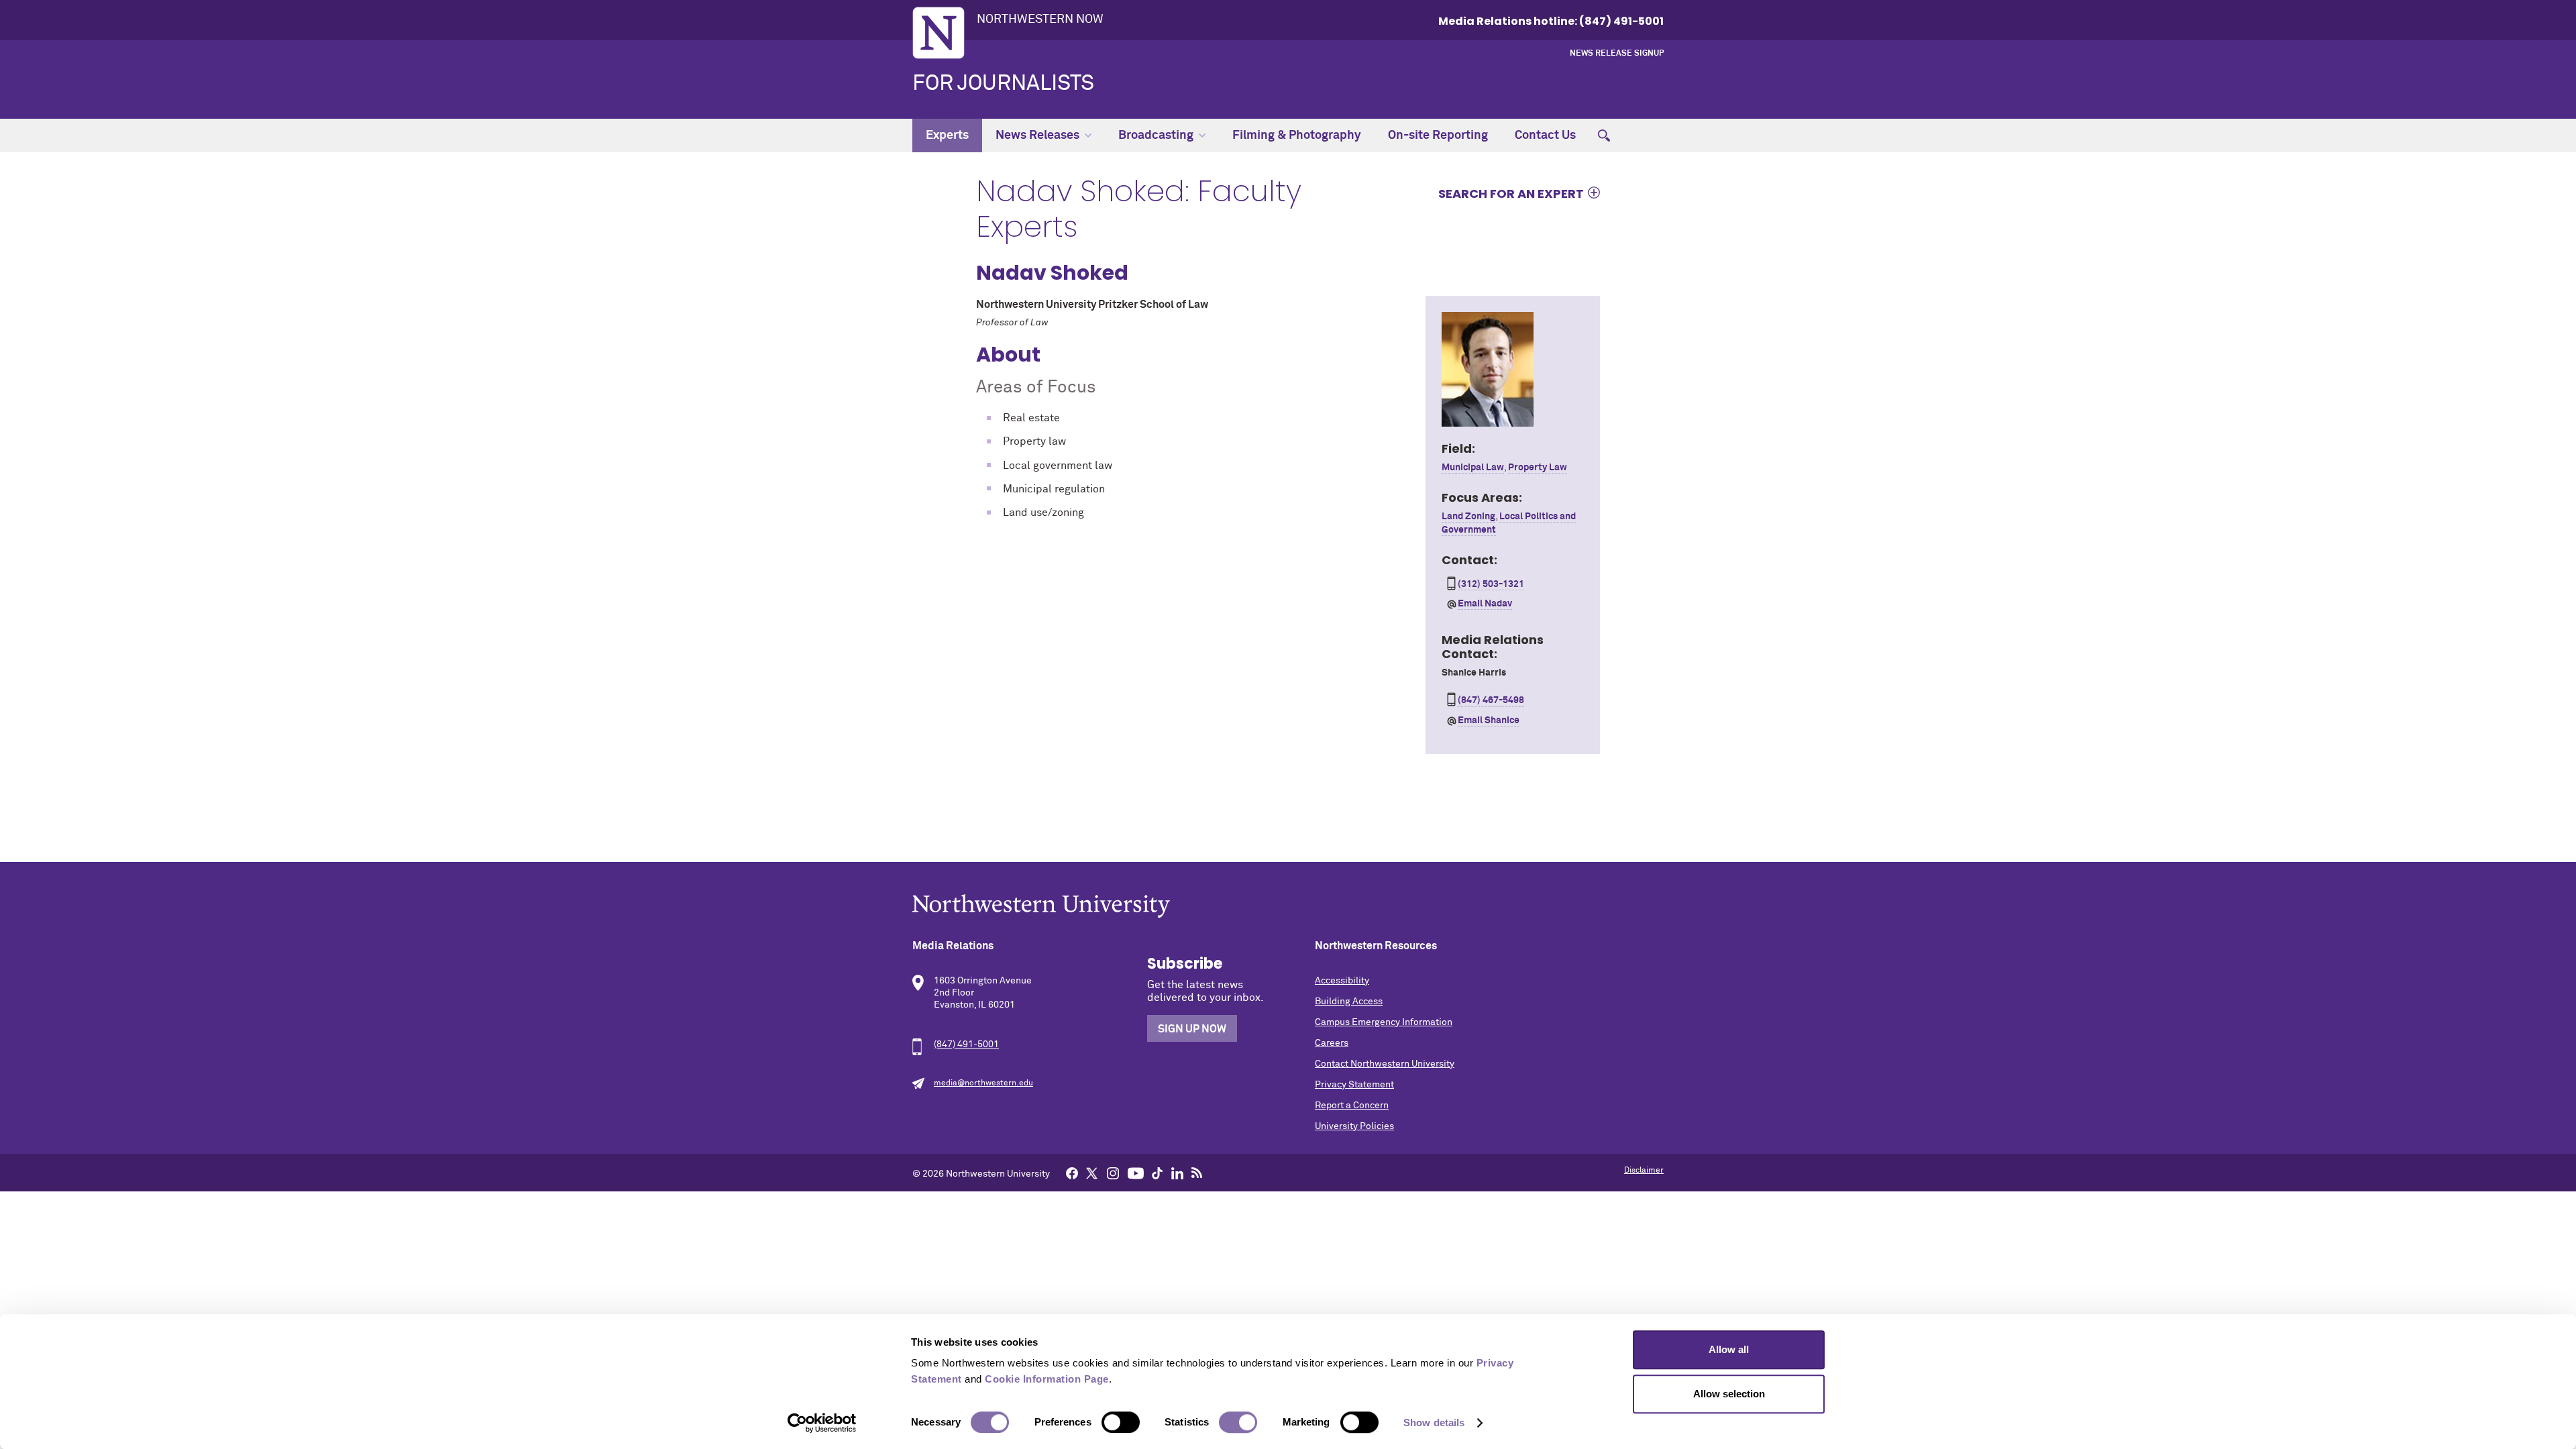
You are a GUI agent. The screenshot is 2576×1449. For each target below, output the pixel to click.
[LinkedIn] (1177, 1173)
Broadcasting (1156, 136)
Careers (1332, 1043)
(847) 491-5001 (966, 1044)
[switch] (1121, 1422)
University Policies (1354, 1126)
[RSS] (1197, 1173)
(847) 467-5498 (1491, 700)
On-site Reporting (1438, 136)
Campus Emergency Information (1384, 1022)
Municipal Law (1473, 468)
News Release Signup (1617, 54)
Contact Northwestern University (1385, 1064)
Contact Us (1545, 136)
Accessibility (1342, 981)
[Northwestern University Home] (938, 33)
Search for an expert (1511, 193)
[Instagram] (1113, 1173)
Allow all (1729, 1349)
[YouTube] (1136, 1173)
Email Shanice (1489, 720)
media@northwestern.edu (983, 1083)
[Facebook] (1072, 1173)
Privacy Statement (1354, 1085)
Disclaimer (1644, 1171)
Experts (947, 136)
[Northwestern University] (1288, 906)
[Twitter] (1092, 1173)
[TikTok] (1157, 1173)
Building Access (1349, 1002)
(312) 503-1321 (1491, 584)
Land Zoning (1468, 517)
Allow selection (1729, 1394)
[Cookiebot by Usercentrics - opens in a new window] (822, 1423)
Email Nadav (1485, 604)
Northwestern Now (1040, 19)
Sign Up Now (1192, 1029)
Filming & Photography (1297, 136)
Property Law (1538, 468)
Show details (1434, 1423)
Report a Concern (1352, 1106)
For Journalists (1003, 84)
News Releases (1037, 136)
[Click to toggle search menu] (1604, 136)
